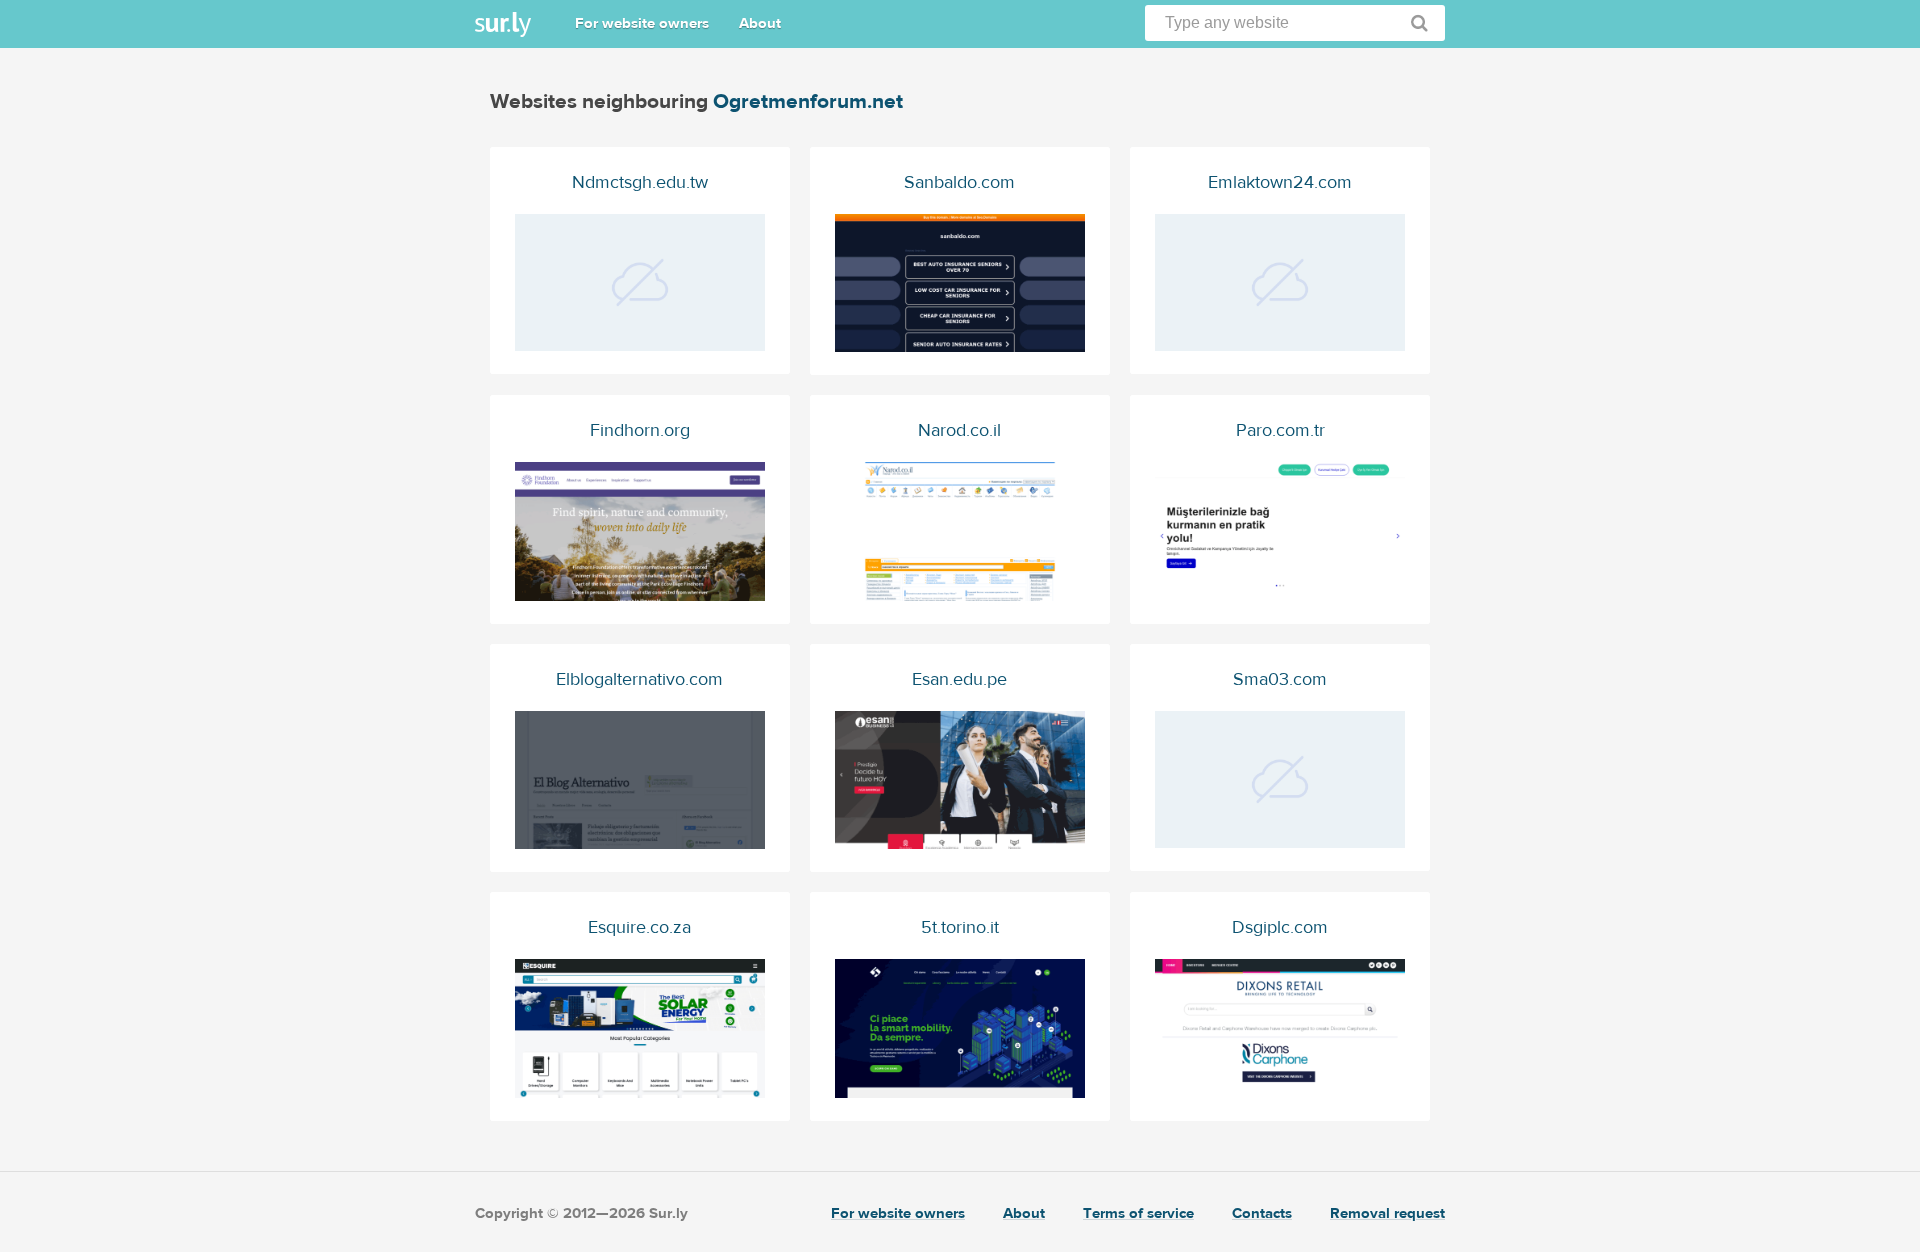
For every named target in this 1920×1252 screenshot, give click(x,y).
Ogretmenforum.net (808, 101)
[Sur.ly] (503, 24)
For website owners (642, 23)
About (760, 23)
